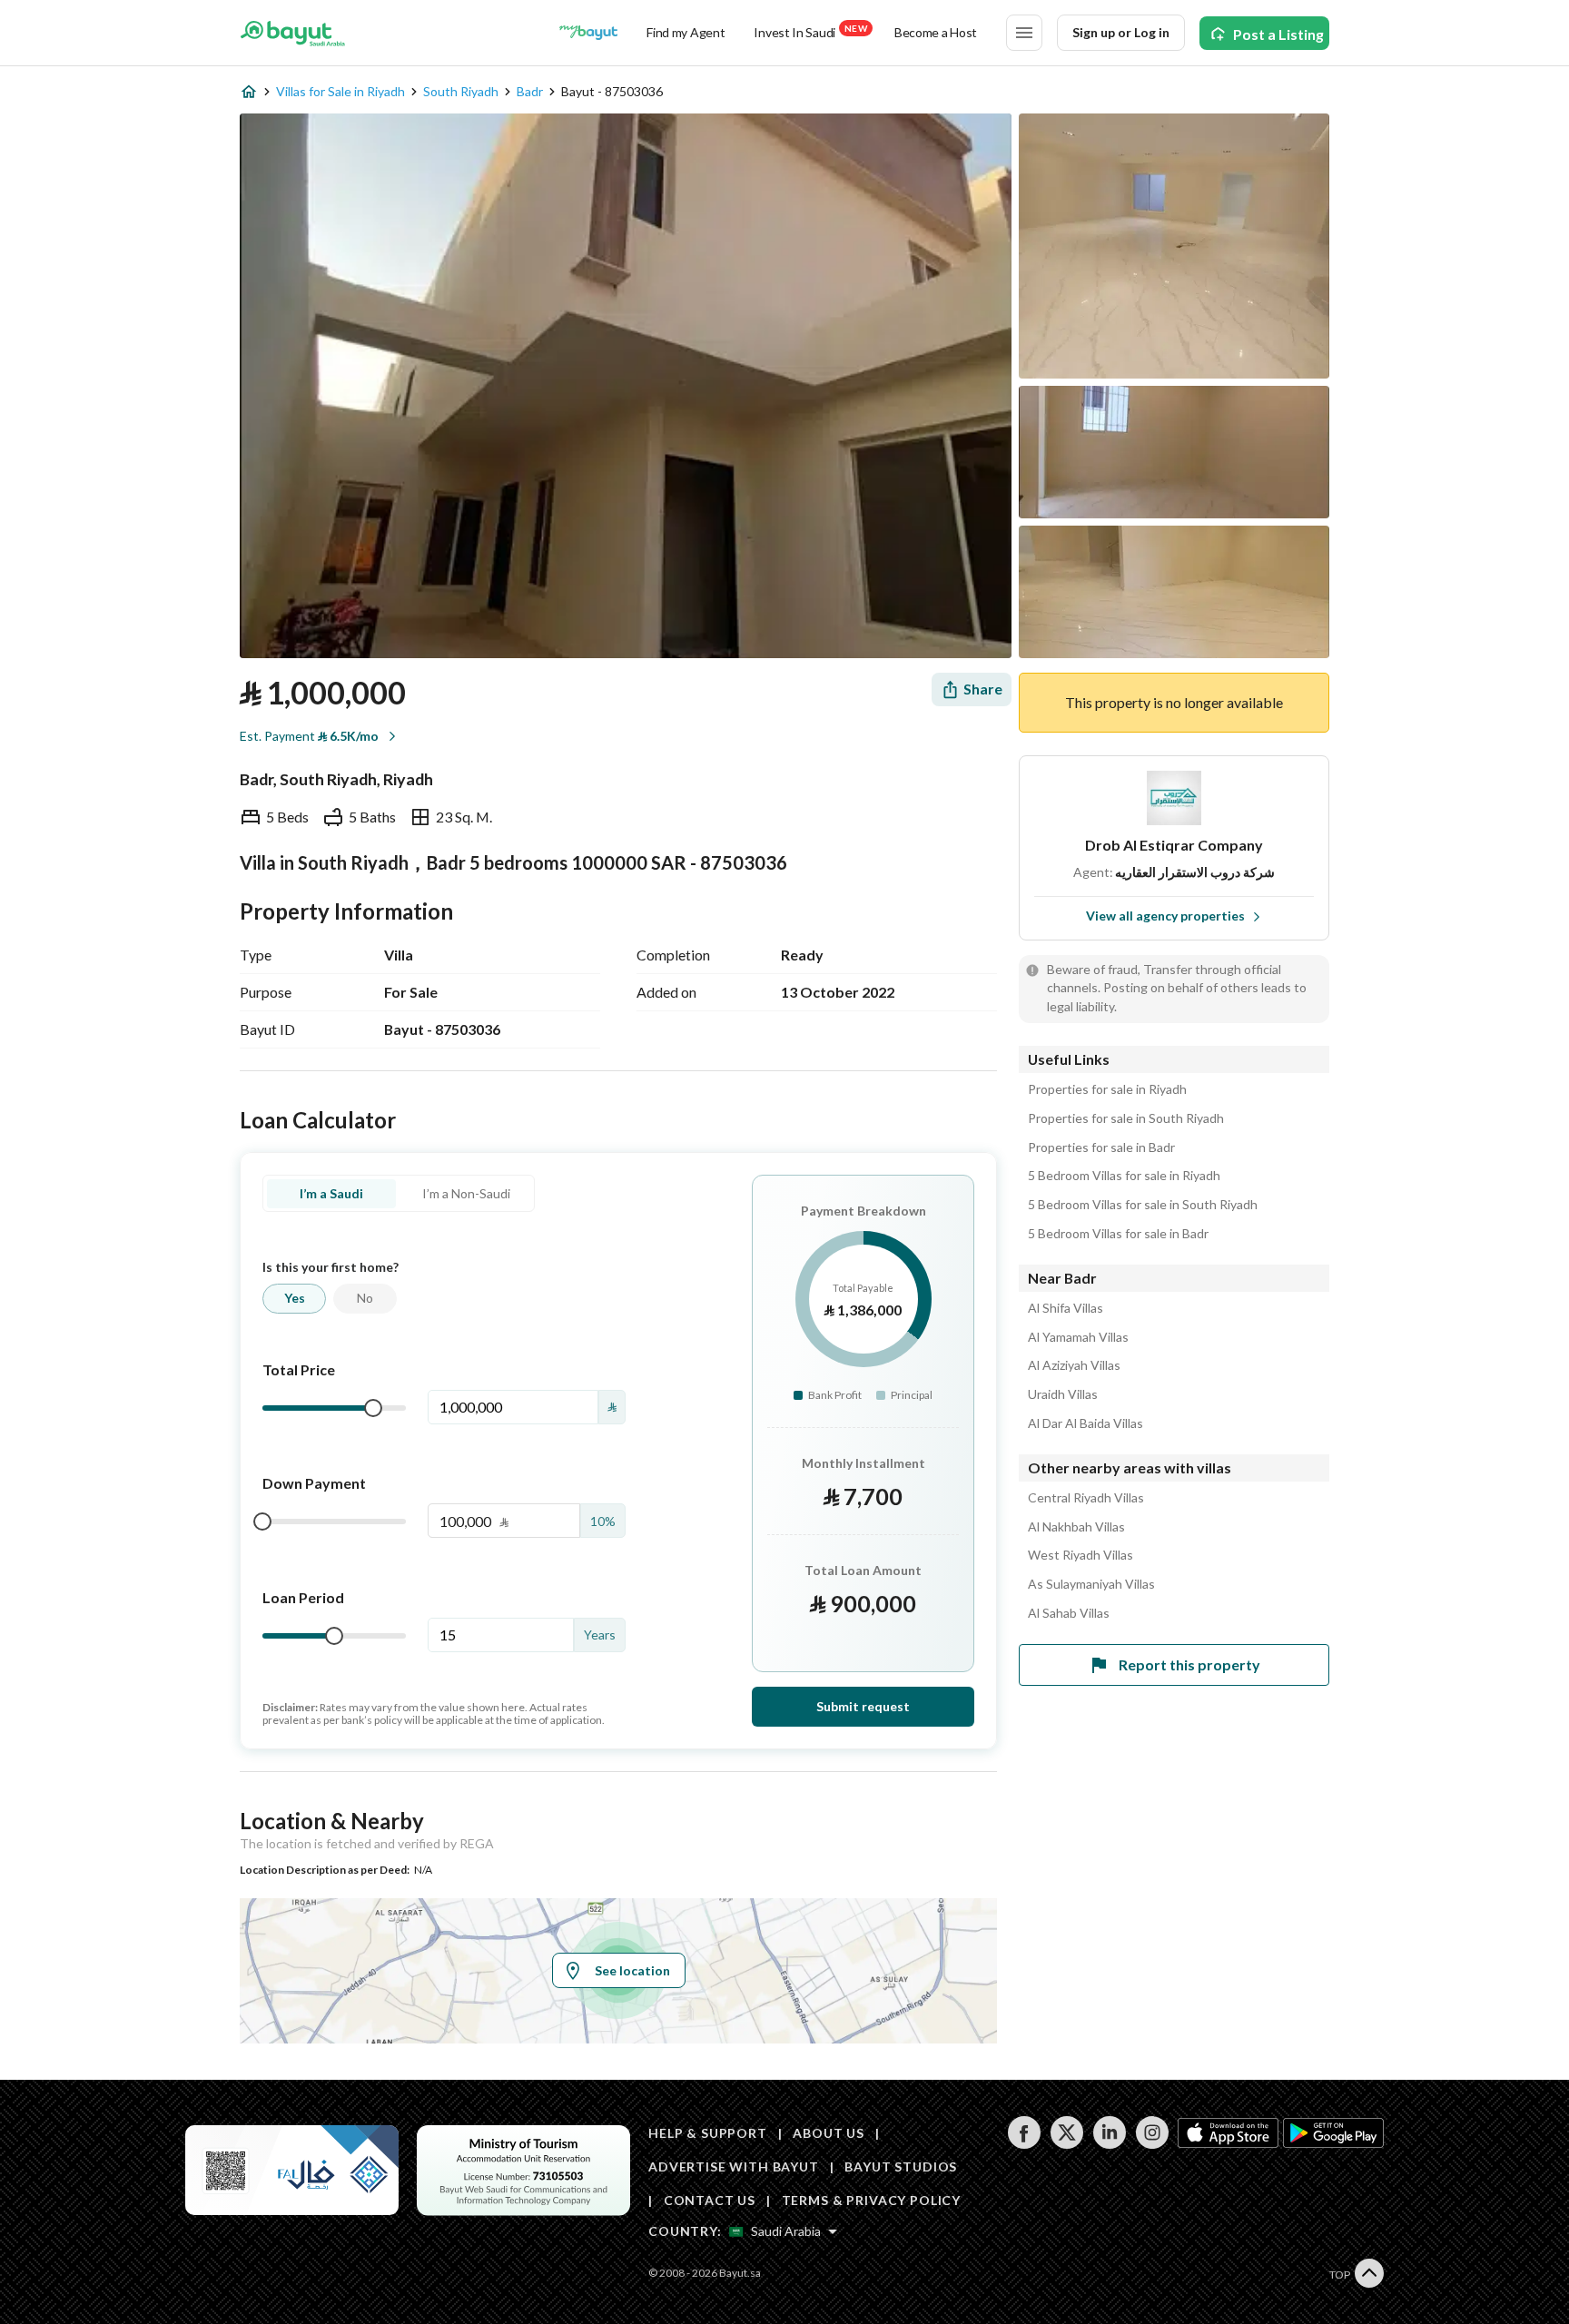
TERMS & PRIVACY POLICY (871, 2200)
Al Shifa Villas (1066, 1308)
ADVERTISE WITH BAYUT (734, 2166)
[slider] (373, 1408)
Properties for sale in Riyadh (1107, 1089)
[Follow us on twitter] (1066, 2144)
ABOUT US (829, 2133)
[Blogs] (588, 33)
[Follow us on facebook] (1024, 2144)
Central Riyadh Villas (1086, 1498)
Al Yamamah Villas (1078, 1337)
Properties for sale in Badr (1101, 1147)
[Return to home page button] (293, 33)
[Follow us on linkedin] (1109, 2144)
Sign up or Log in (1121, 32)
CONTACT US (710, 2200)
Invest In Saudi (810, 31)
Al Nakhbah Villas (1076, 1527)
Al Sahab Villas (1069, 1613)
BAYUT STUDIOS (901, 2166)
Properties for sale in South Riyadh (1126, 1118)
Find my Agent (686, 32)
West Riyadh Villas (1081, 1555)
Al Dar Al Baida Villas (1085, 1423)
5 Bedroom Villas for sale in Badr (1118, 1234)
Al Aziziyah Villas (1074, 1365)
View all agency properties (1165, 916)
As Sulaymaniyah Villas (1091, 1584)
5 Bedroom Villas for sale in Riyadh (1124, 1176)
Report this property (1189, 1664)
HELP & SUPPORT (708, 2133)
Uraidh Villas (1063, 1394)
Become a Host (936, 32)
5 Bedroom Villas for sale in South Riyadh (1143, 1205)
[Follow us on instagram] (1152, 2144)
